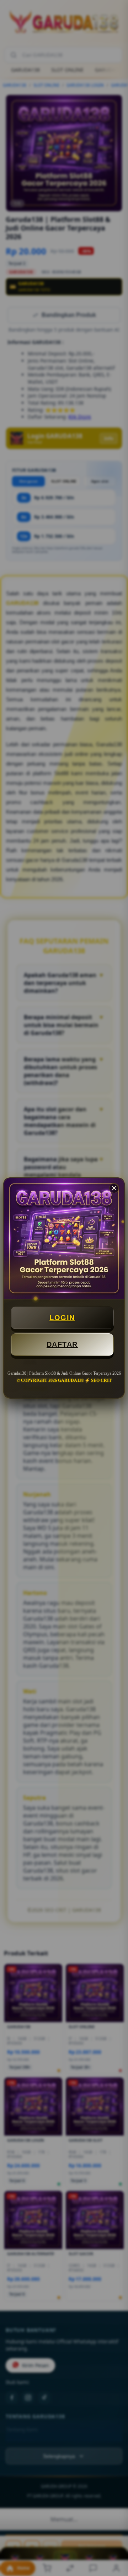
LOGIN (62, 1318)
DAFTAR (62, 1344)
